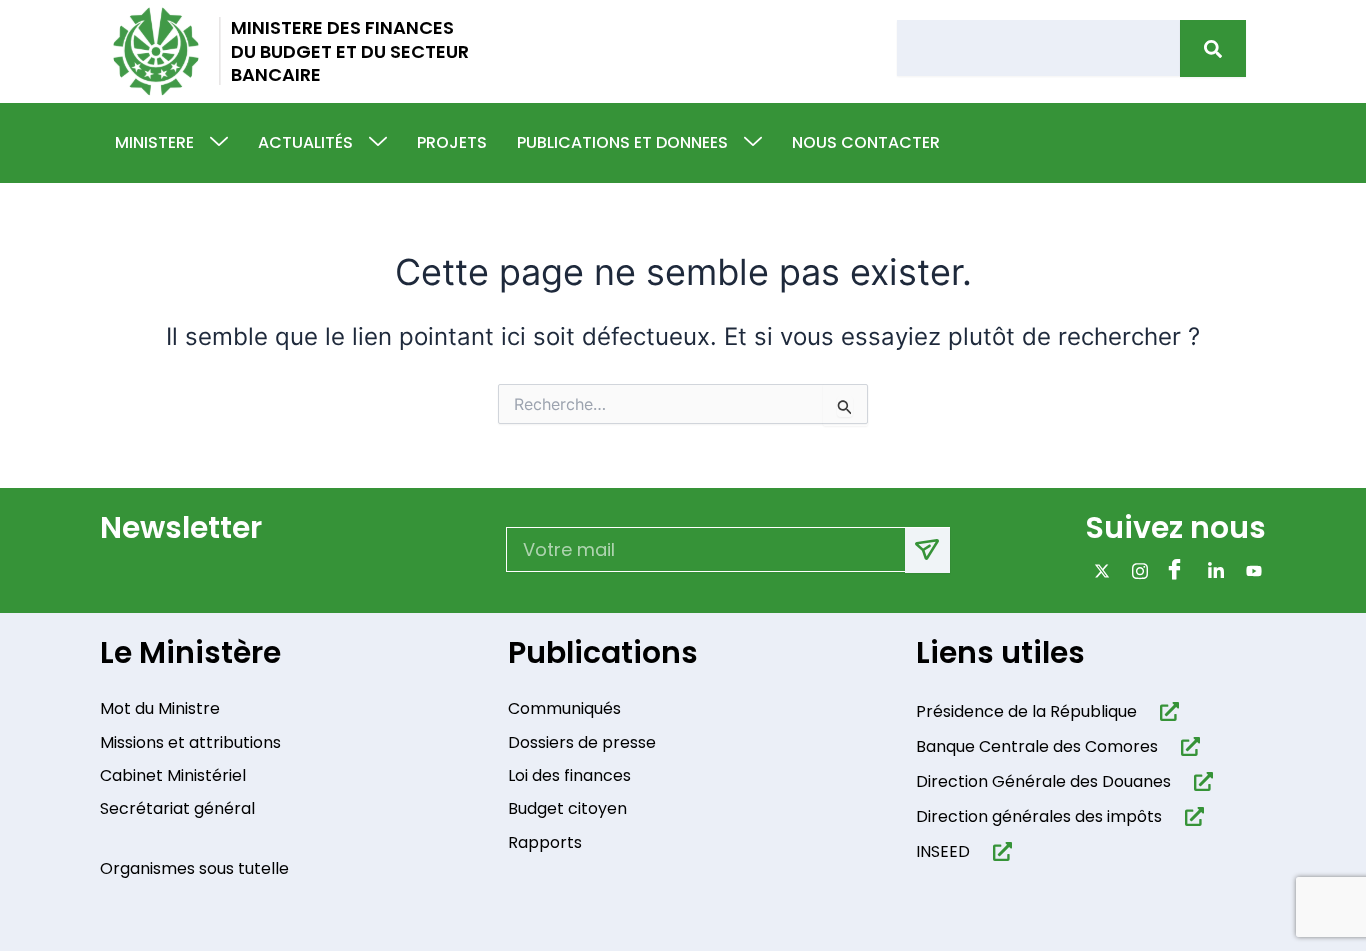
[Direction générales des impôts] (1190, 816)
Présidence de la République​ (1026, 711)
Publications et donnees (622, 142)
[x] (1097, 570)
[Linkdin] (1211, 570)
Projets (452, 142)
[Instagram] (1135, 570)
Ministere (154, 142)
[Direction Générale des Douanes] (1199, 781)
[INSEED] (998, 851)
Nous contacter (866, 142)
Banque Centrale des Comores (1037, 746)
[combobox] (1038, 48)
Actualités (305, 142)
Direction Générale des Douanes (1043, 781)
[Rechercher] (1213, 48)
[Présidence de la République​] (1165, 711)
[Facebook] (1173, 570)
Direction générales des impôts (1039, 816)
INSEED (943, 851)
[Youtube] (1249, 570)
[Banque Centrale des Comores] (1186, 746)
